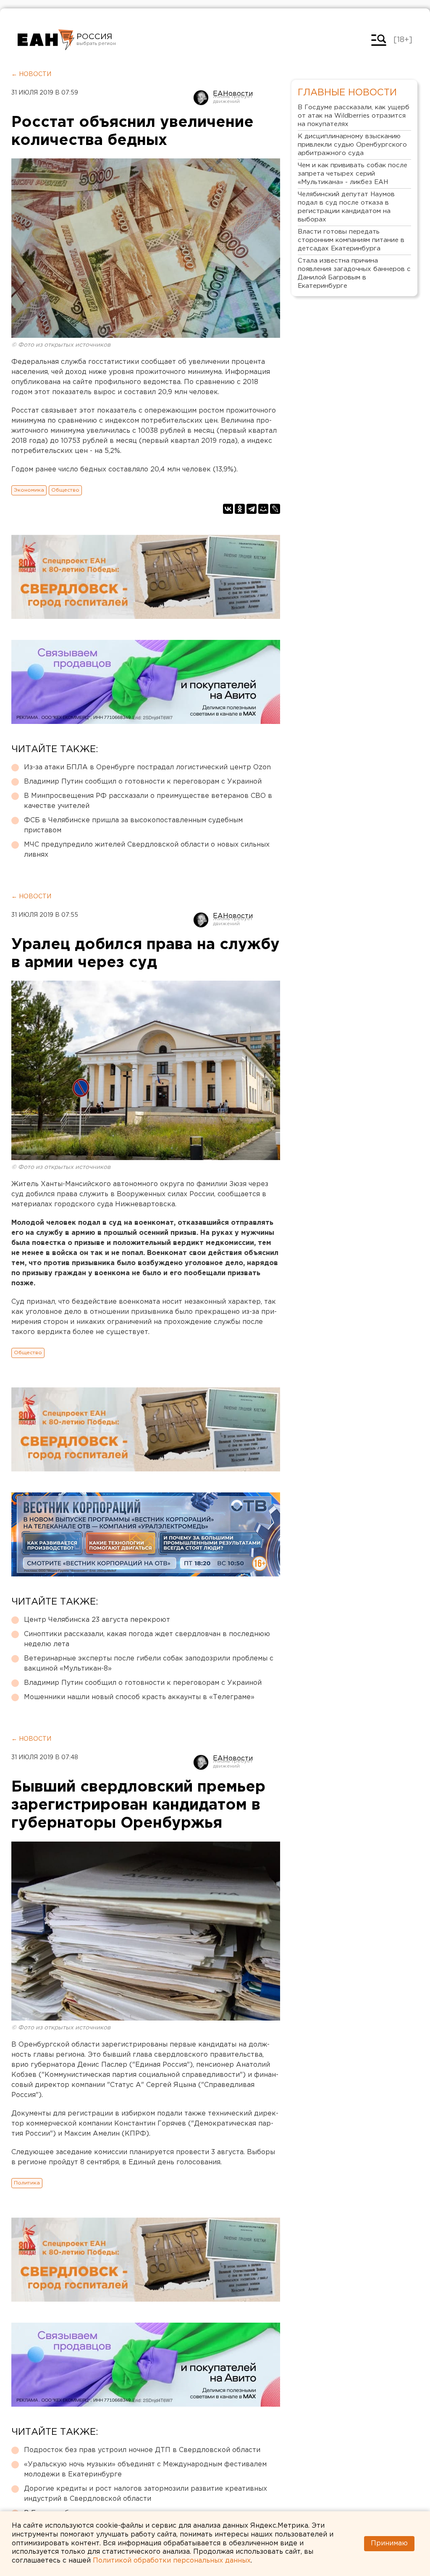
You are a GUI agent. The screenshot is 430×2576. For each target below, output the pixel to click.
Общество (65, 490)
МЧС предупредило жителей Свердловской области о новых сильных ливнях (147, 850)
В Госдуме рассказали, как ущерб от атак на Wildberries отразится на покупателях (354, 116)
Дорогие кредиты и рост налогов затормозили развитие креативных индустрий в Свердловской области (146, 2494)
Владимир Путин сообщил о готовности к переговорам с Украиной (143, 782)
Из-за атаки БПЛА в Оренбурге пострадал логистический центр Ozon (147, 767)
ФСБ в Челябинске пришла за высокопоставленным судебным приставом (133, 825)
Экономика (29, 490)
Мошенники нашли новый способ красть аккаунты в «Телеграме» (139, 1697)
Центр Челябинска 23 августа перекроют (97, 1620)
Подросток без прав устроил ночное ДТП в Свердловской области (142, 2450)
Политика (27, 2183)
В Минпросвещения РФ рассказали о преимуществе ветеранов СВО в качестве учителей (148, 801)
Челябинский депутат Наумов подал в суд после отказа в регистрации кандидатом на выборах (346, 207)
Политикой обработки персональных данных (172, 2561)
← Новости (31, 74)
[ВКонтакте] (228, 509)
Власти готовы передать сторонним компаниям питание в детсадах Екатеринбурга (351, 240)
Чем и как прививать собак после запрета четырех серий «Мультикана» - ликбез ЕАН (353, 174)
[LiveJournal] (275, 509)
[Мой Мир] (263, 509)
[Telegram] (252, 509)
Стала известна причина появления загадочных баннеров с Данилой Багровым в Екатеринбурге (354, 273)
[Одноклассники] (240, 509)
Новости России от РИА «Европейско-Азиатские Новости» (46, 40)
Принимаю (389, 2543)
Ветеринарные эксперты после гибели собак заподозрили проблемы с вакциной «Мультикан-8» (149, 1664)
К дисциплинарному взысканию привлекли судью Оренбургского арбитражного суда (352, 145)
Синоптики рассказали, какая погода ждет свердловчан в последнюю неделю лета (147, 1639)
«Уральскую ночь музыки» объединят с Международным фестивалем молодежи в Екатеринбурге (145, 2469)
